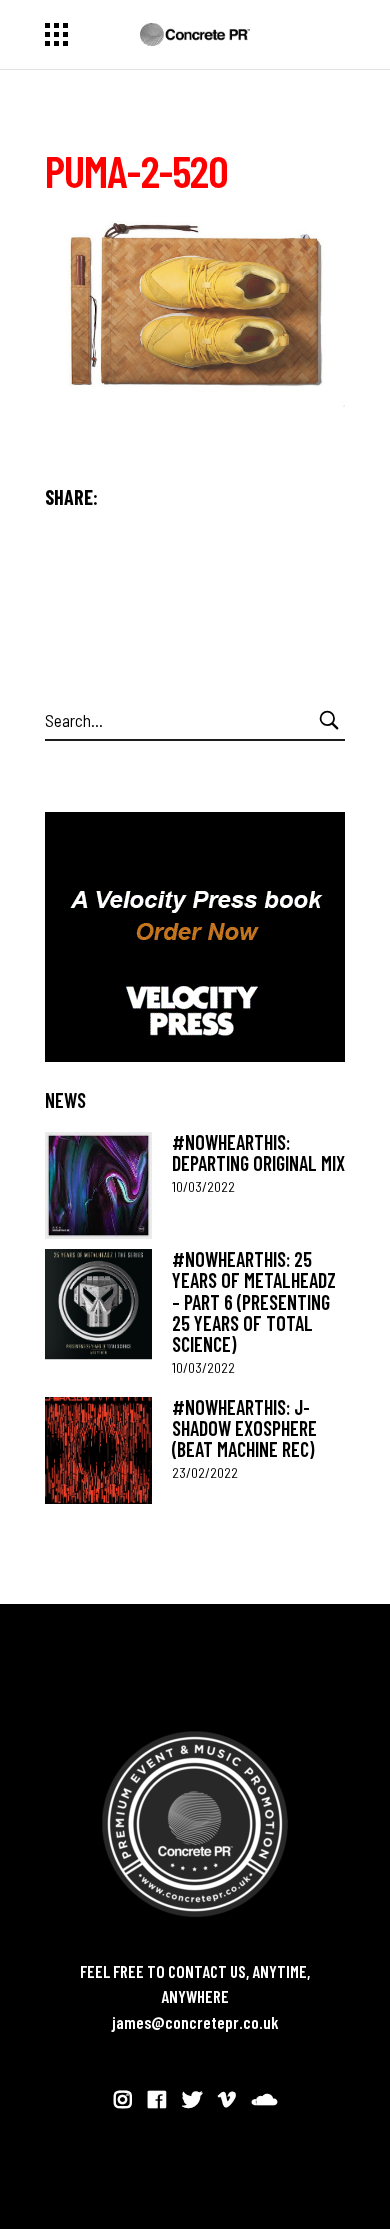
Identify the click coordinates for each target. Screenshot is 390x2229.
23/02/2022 (205, 1472)
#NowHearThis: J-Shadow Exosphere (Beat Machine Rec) (244, 1428)
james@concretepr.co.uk (195, 2022)
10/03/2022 (203, 1186)
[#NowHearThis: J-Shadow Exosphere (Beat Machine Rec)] (98, 1450)
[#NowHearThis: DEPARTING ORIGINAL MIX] (98, 1185)
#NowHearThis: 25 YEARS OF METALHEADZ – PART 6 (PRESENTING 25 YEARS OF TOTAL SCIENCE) (254, 1301)
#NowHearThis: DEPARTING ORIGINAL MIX (258, 1152)
